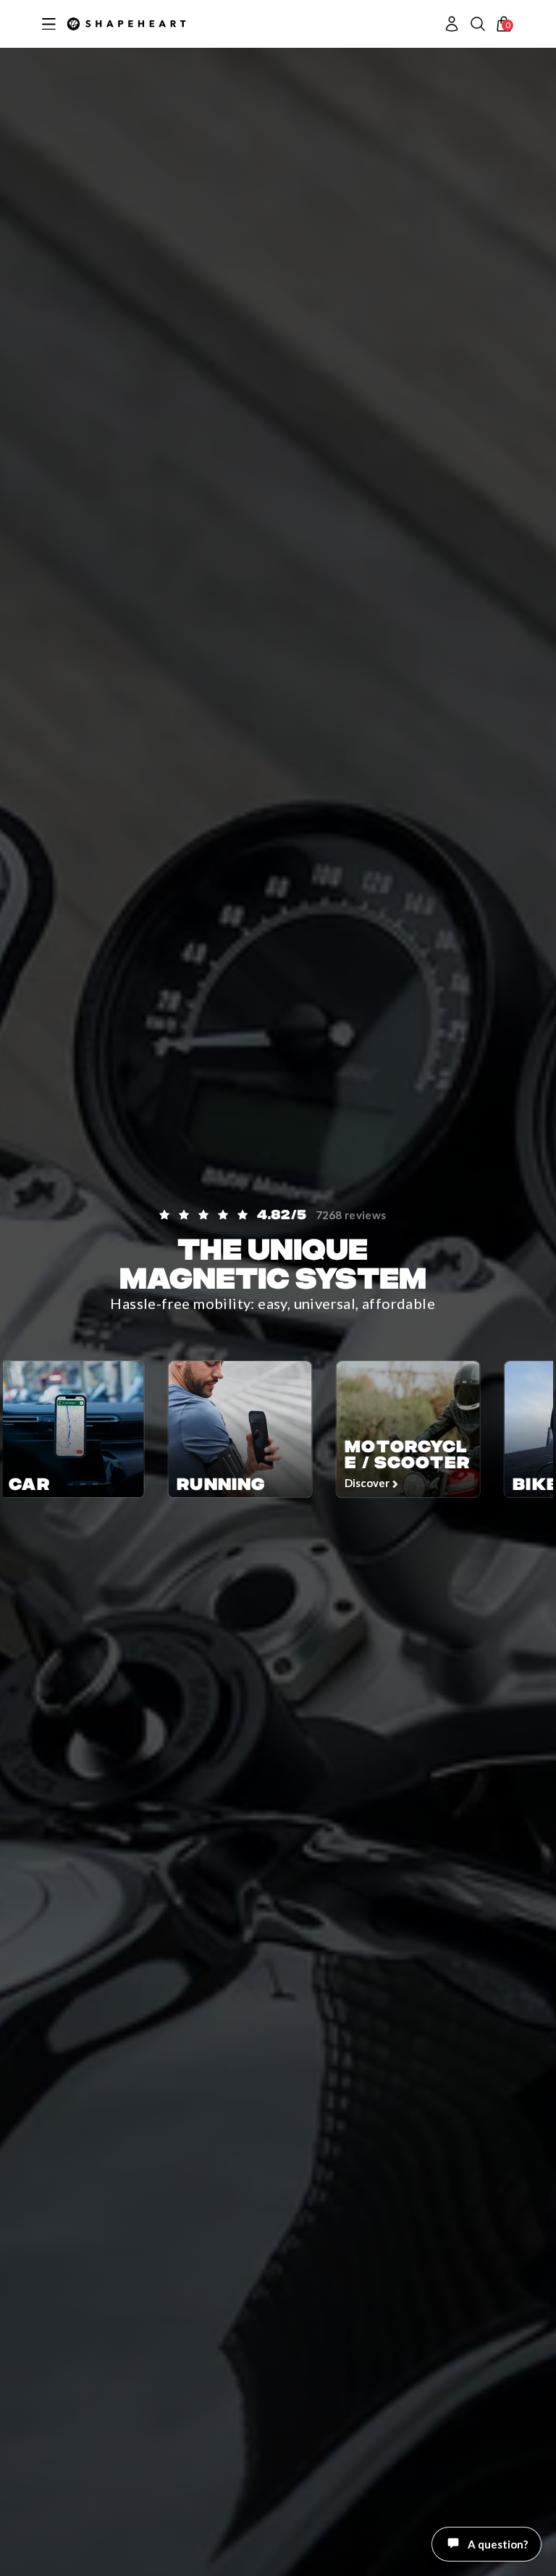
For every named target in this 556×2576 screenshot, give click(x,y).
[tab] (511, 2558)
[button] (478, 24)
